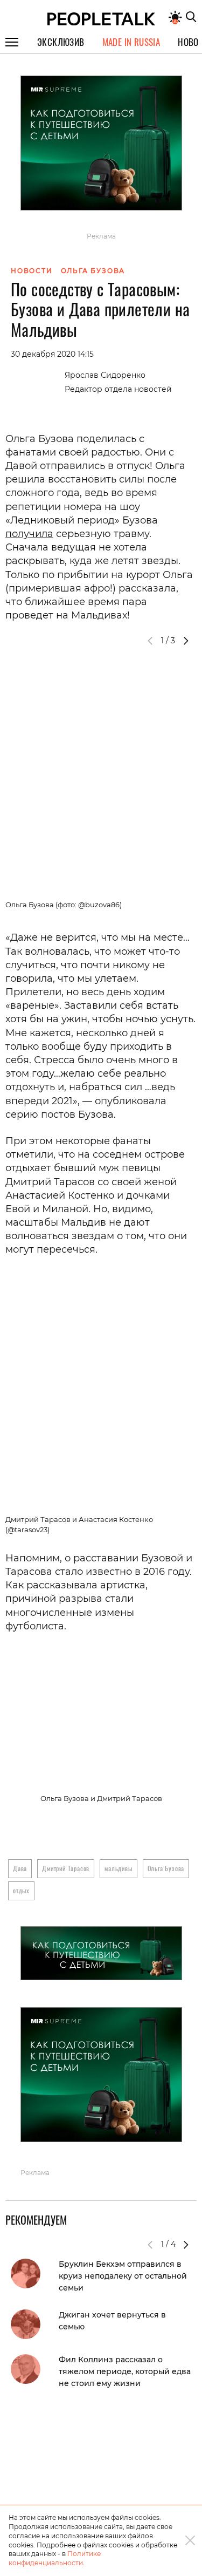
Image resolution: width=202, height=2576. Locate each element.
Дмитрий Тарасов (66, 1868)
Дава (20, 1868)
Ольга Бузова (166, 1868)
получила (29, 534)
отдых (21, 1890)
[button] (186, 641)
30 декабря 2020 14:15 (52, 354)
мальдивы (118, 1868)
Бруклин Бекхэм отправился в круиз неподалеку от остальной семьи (123, 2276)
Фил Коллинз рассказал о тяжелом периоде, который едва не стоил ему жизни (125, 2371)
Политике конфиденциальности (55, 2558)
